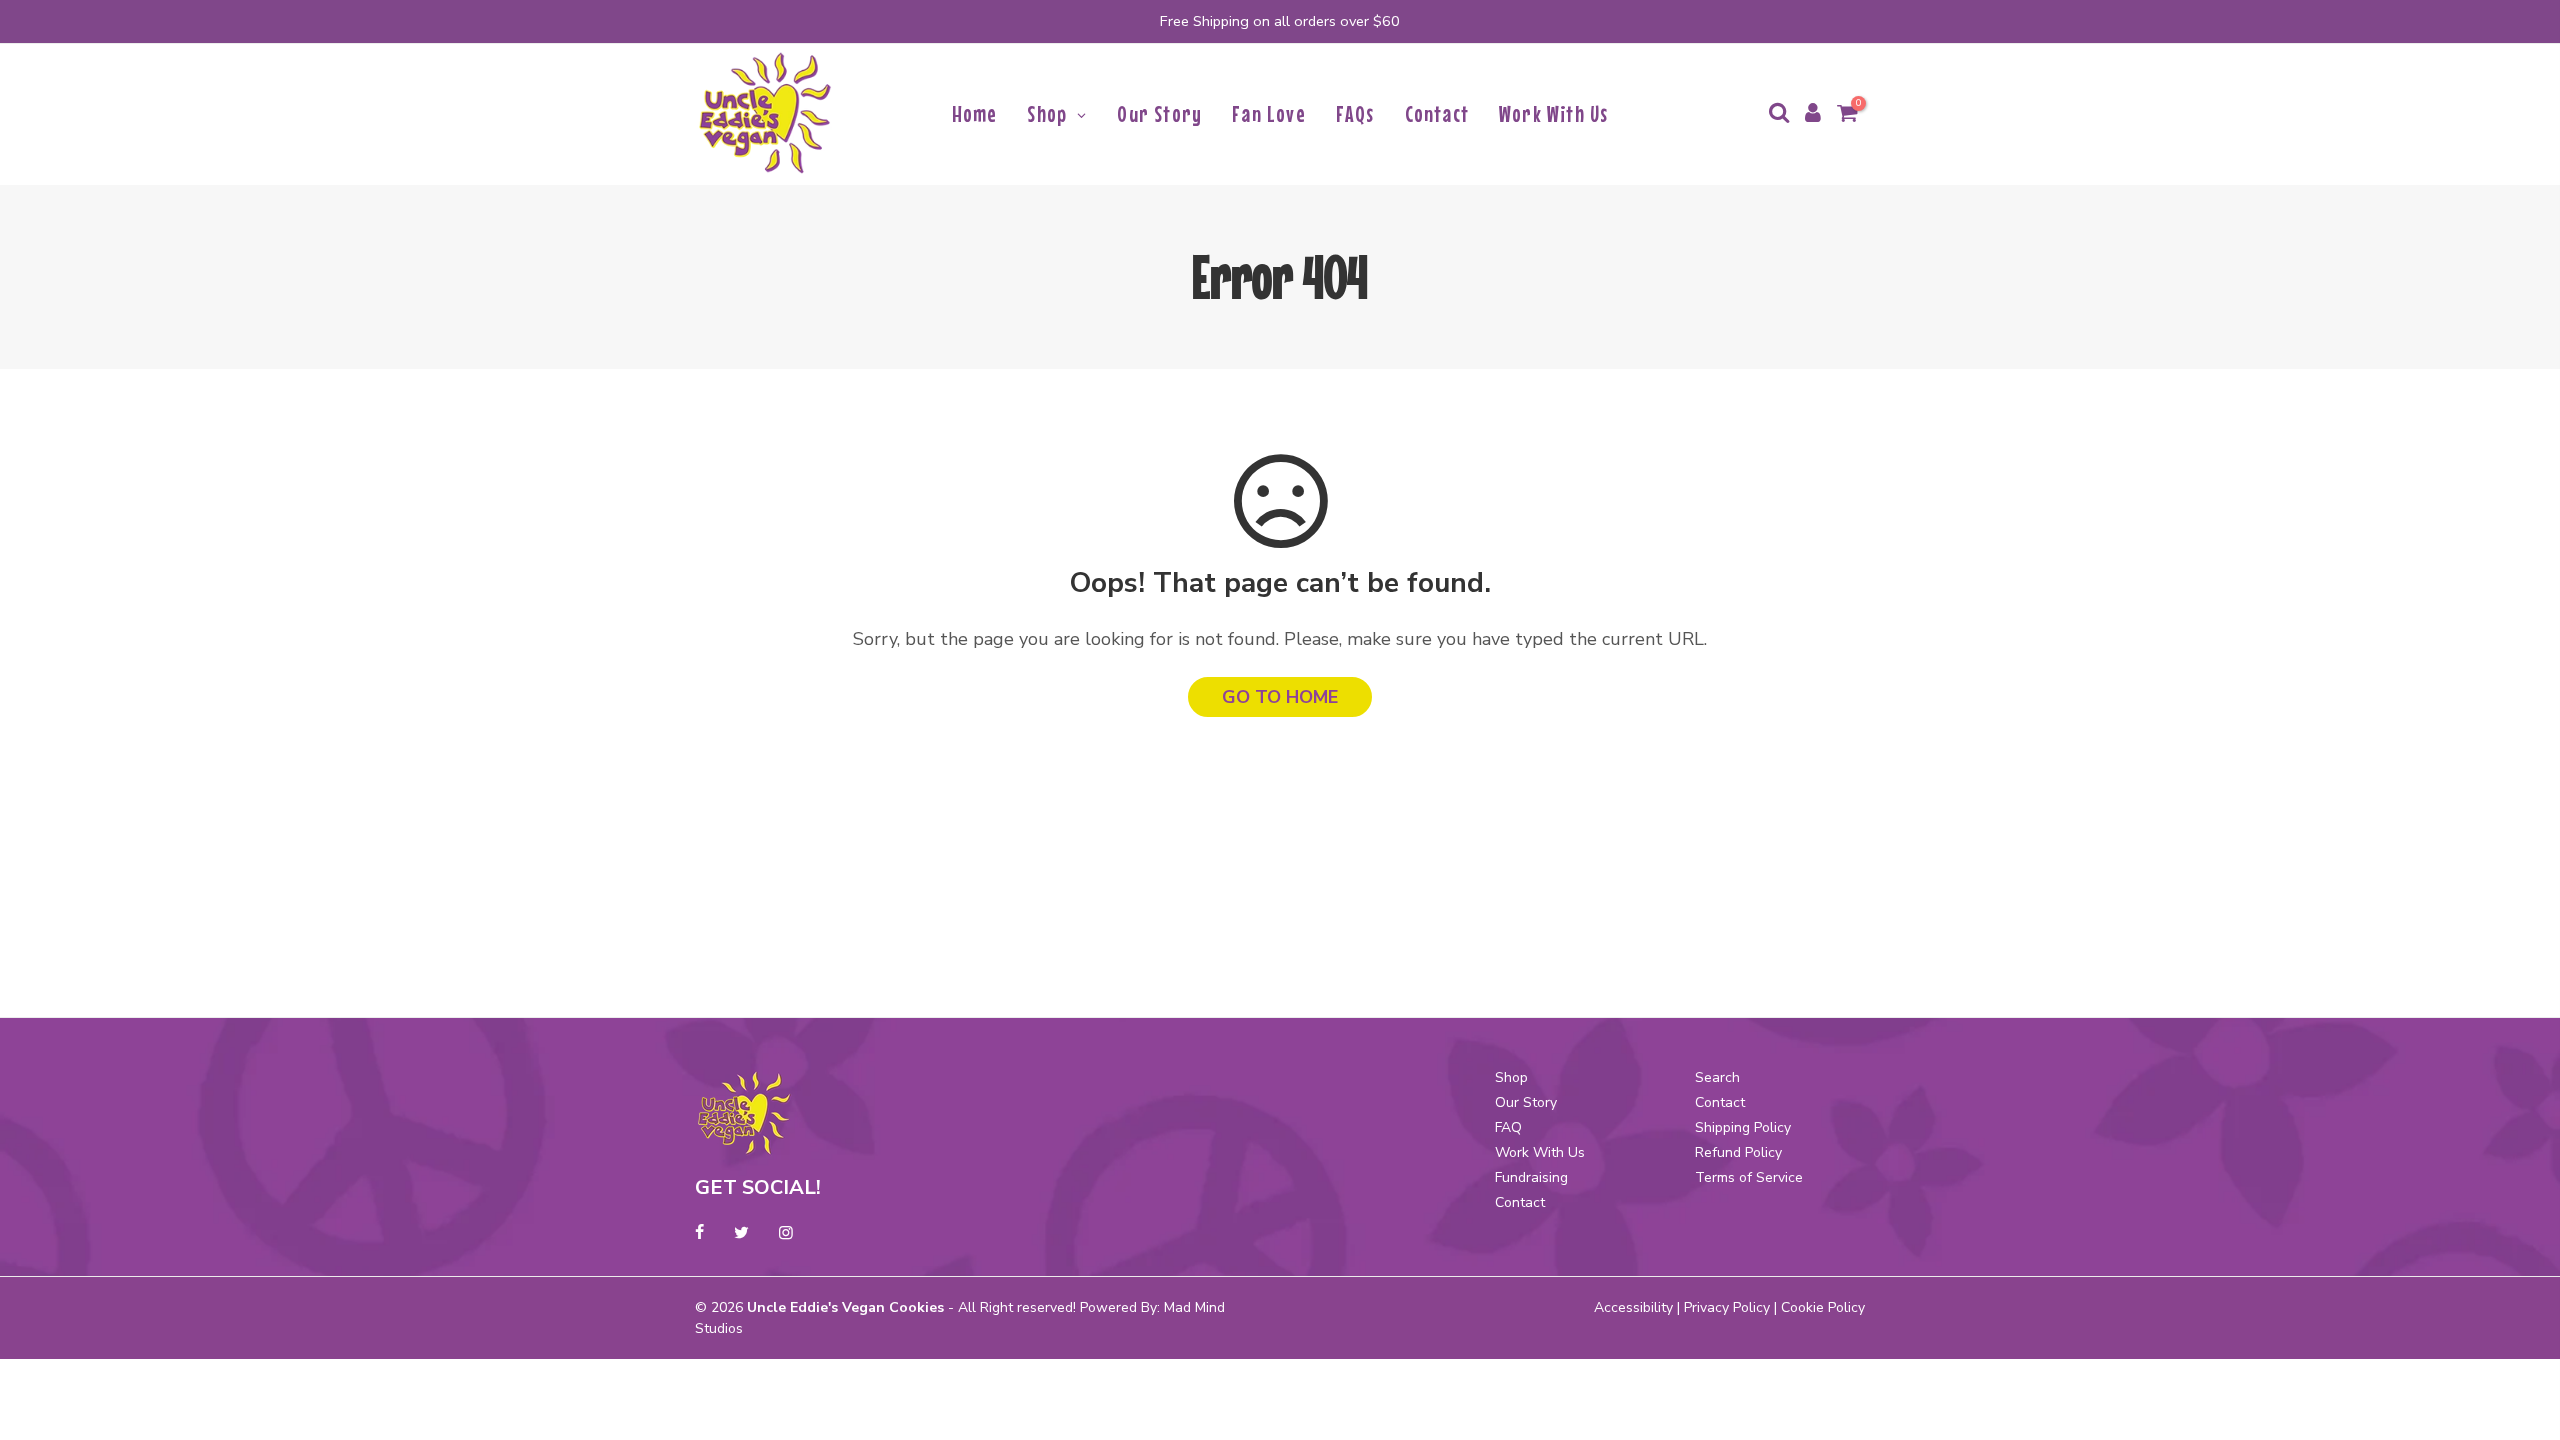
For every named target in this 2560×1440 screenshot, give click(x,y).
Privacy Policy (1727, 1307)
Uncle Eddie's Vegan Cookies (845, 1307)
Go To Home (1280, 697)
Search (1717, 1077)
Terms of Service (1749, 1177)
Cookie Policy (1823, 1307)
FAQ (1508, 1127)
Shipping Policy (1743, 1127)
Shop (1511, 1077)
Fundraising (1531, 1177)
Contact (1520, 1202)
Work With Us (1540, 1152)
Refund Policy (1738, 1152)
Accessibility (1633, 1307)
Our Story (1526, 1102)
